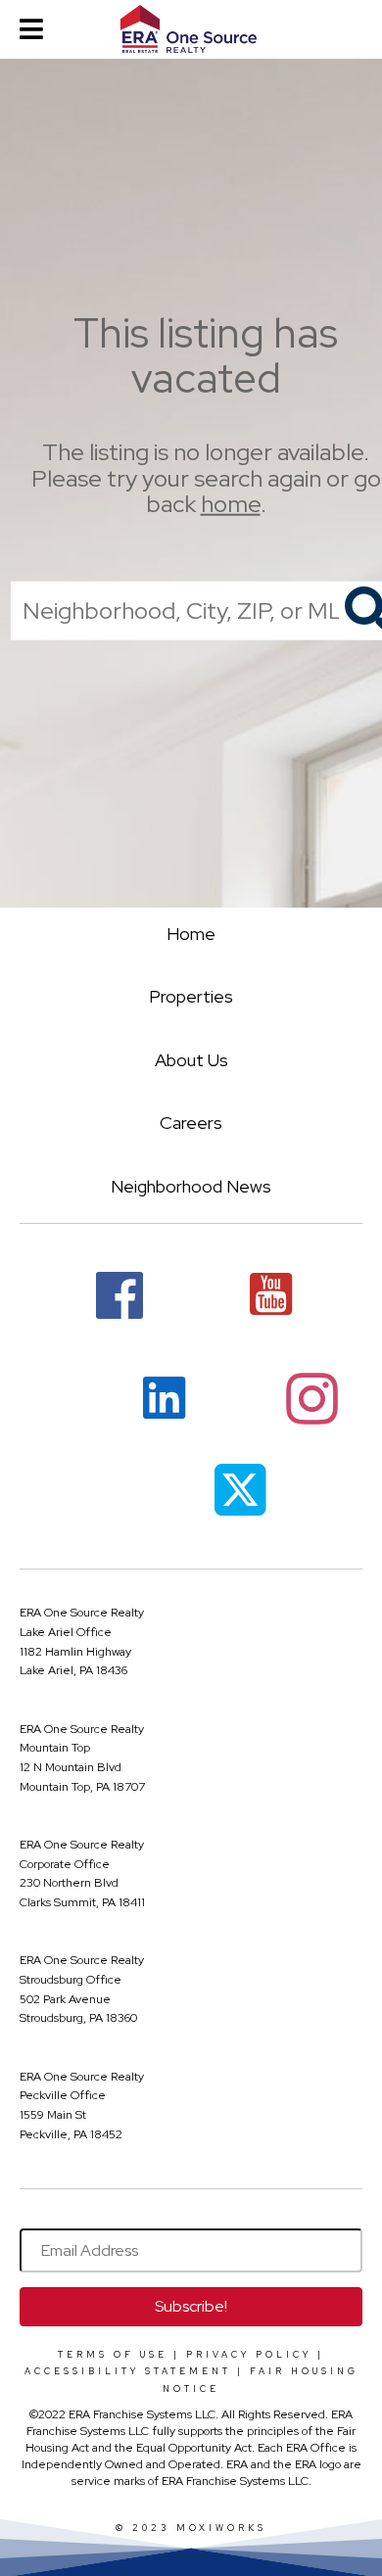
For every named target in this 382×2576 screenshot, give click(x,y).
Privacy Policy (249, 2355)
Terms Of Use (113, 2355)
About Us (191, 1060)
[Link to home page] (191, 29)
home (231, 504)
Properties (191, 996)
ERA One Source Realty (82, 1613)
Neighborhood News (191, 1186)
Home (191, 934)
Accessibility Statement (128, 2371)
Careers (191, 1123)
